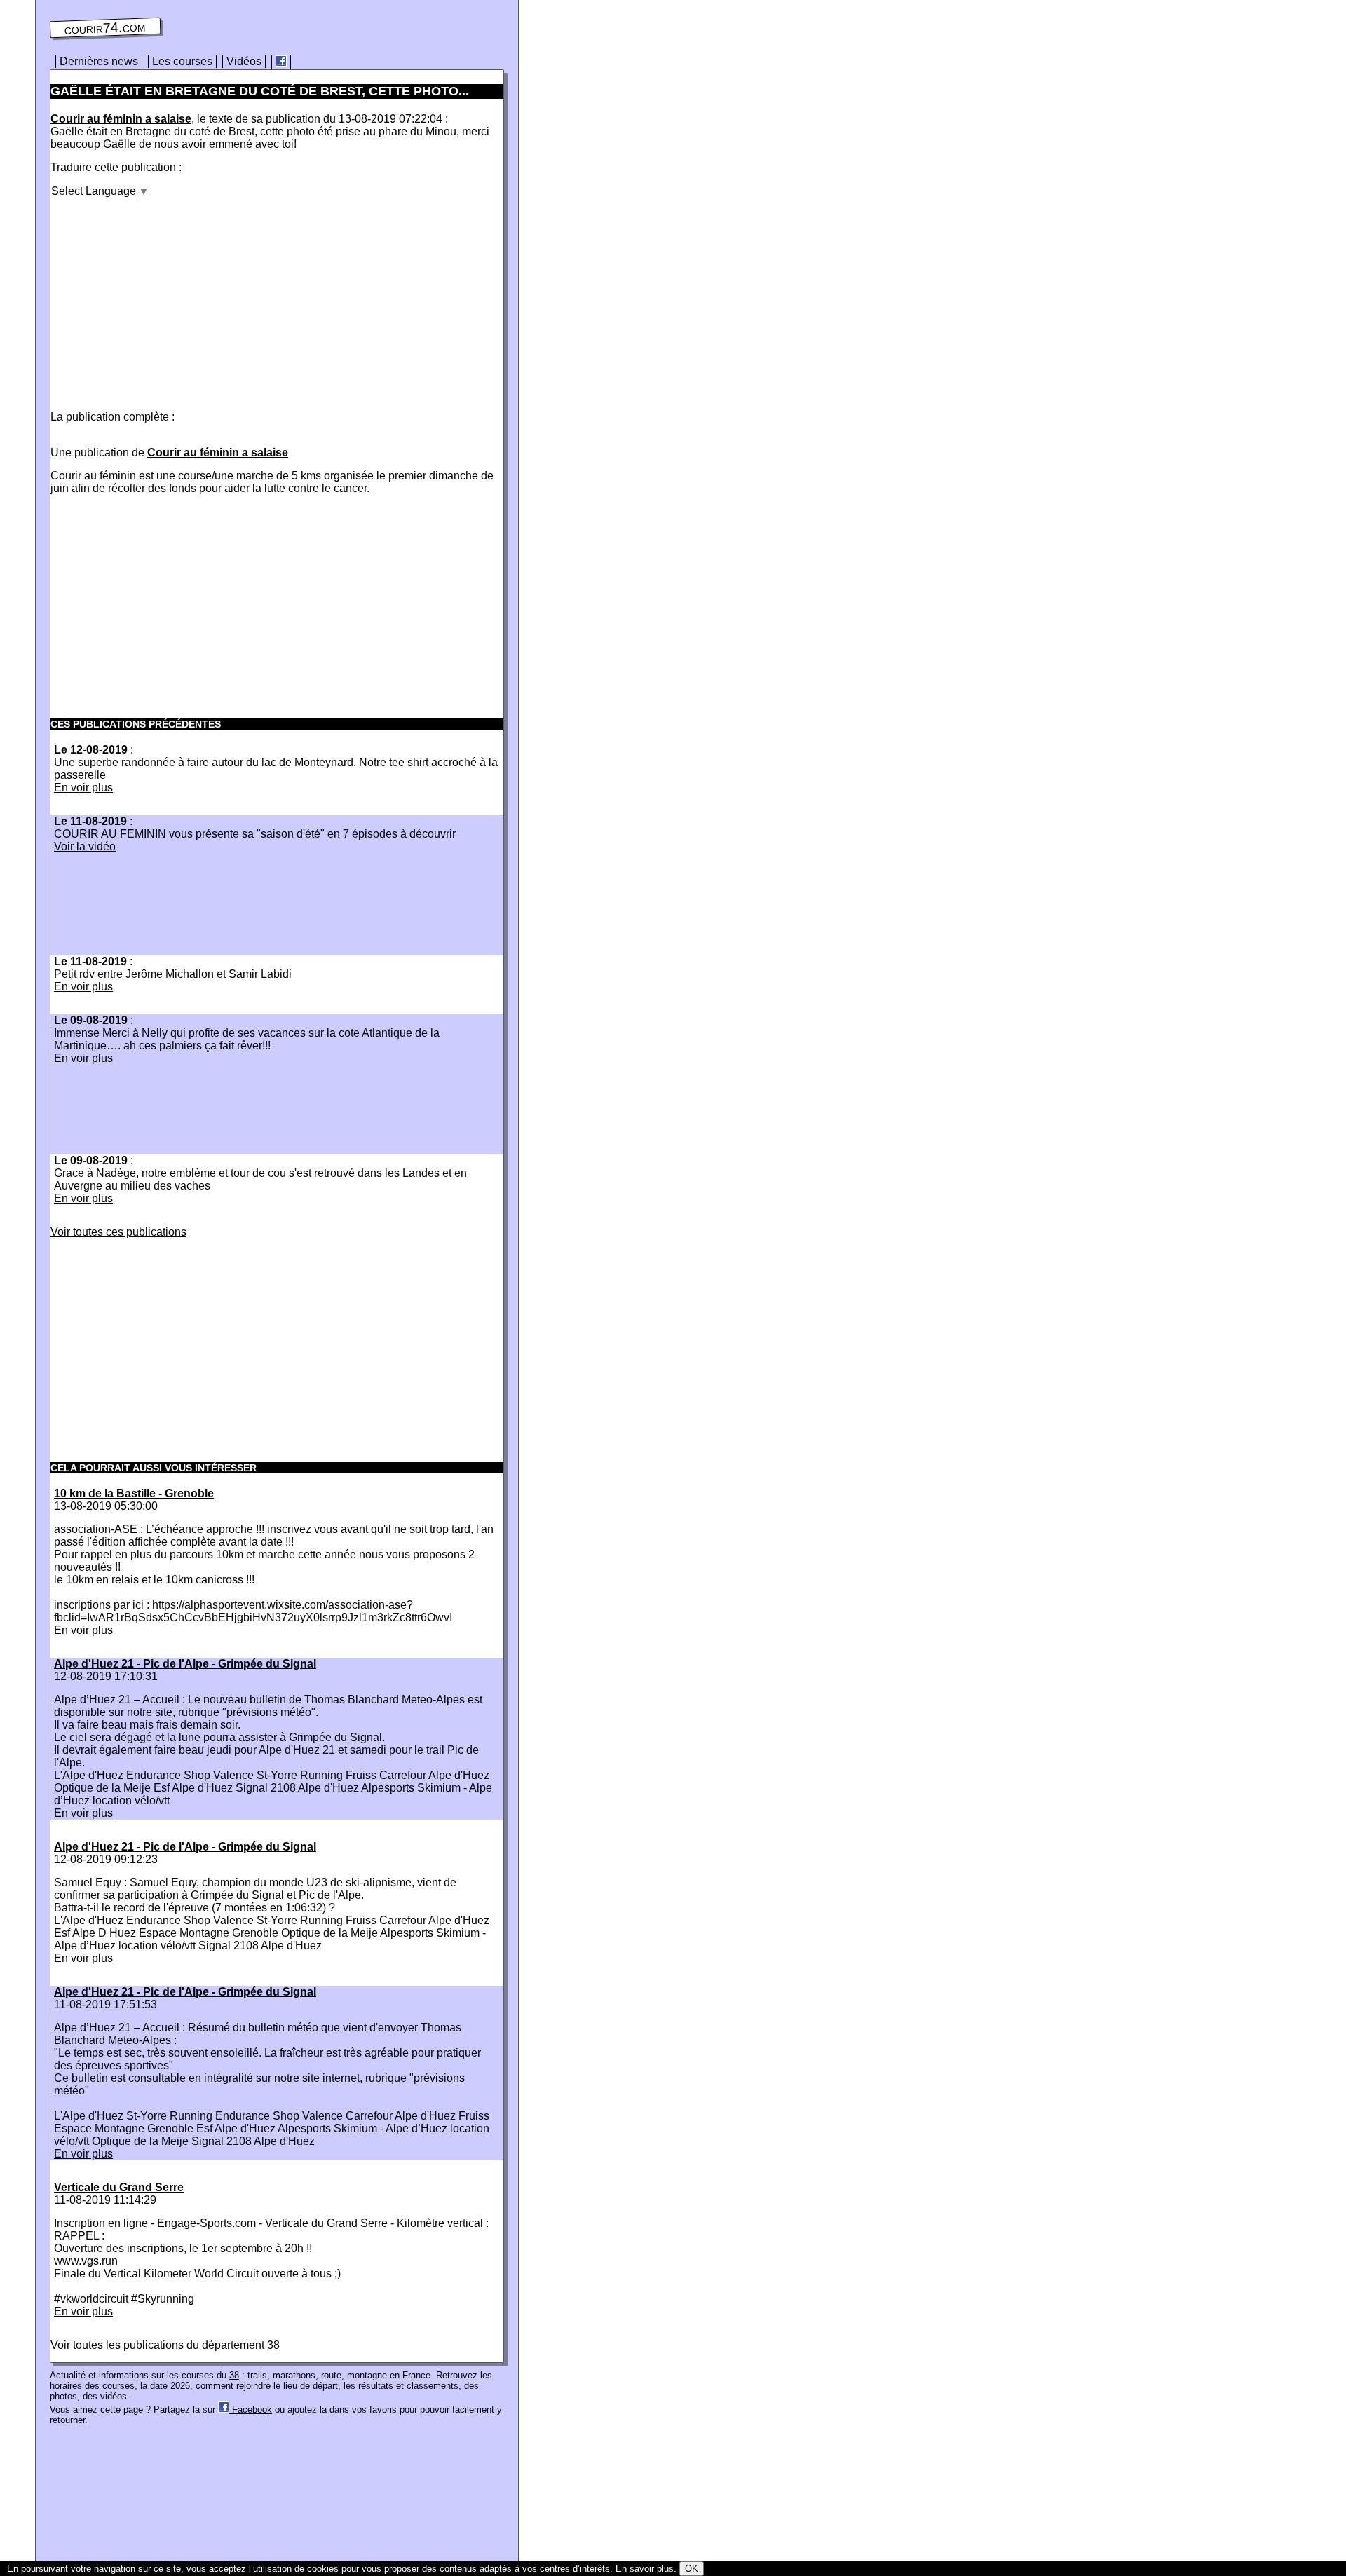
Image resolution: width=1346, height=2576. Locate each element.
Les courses (182, 61)
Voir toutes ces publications (118, 1232)
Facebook (251, 2410)
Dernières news (99, 61)
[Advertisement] (168, 296)
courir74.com (106, 28)
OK (692, 2569)
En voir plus (83, 788)
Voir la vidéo (85, 846)
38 (273, 2345)
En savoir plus (645, 2569)
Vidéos (244, 61)
